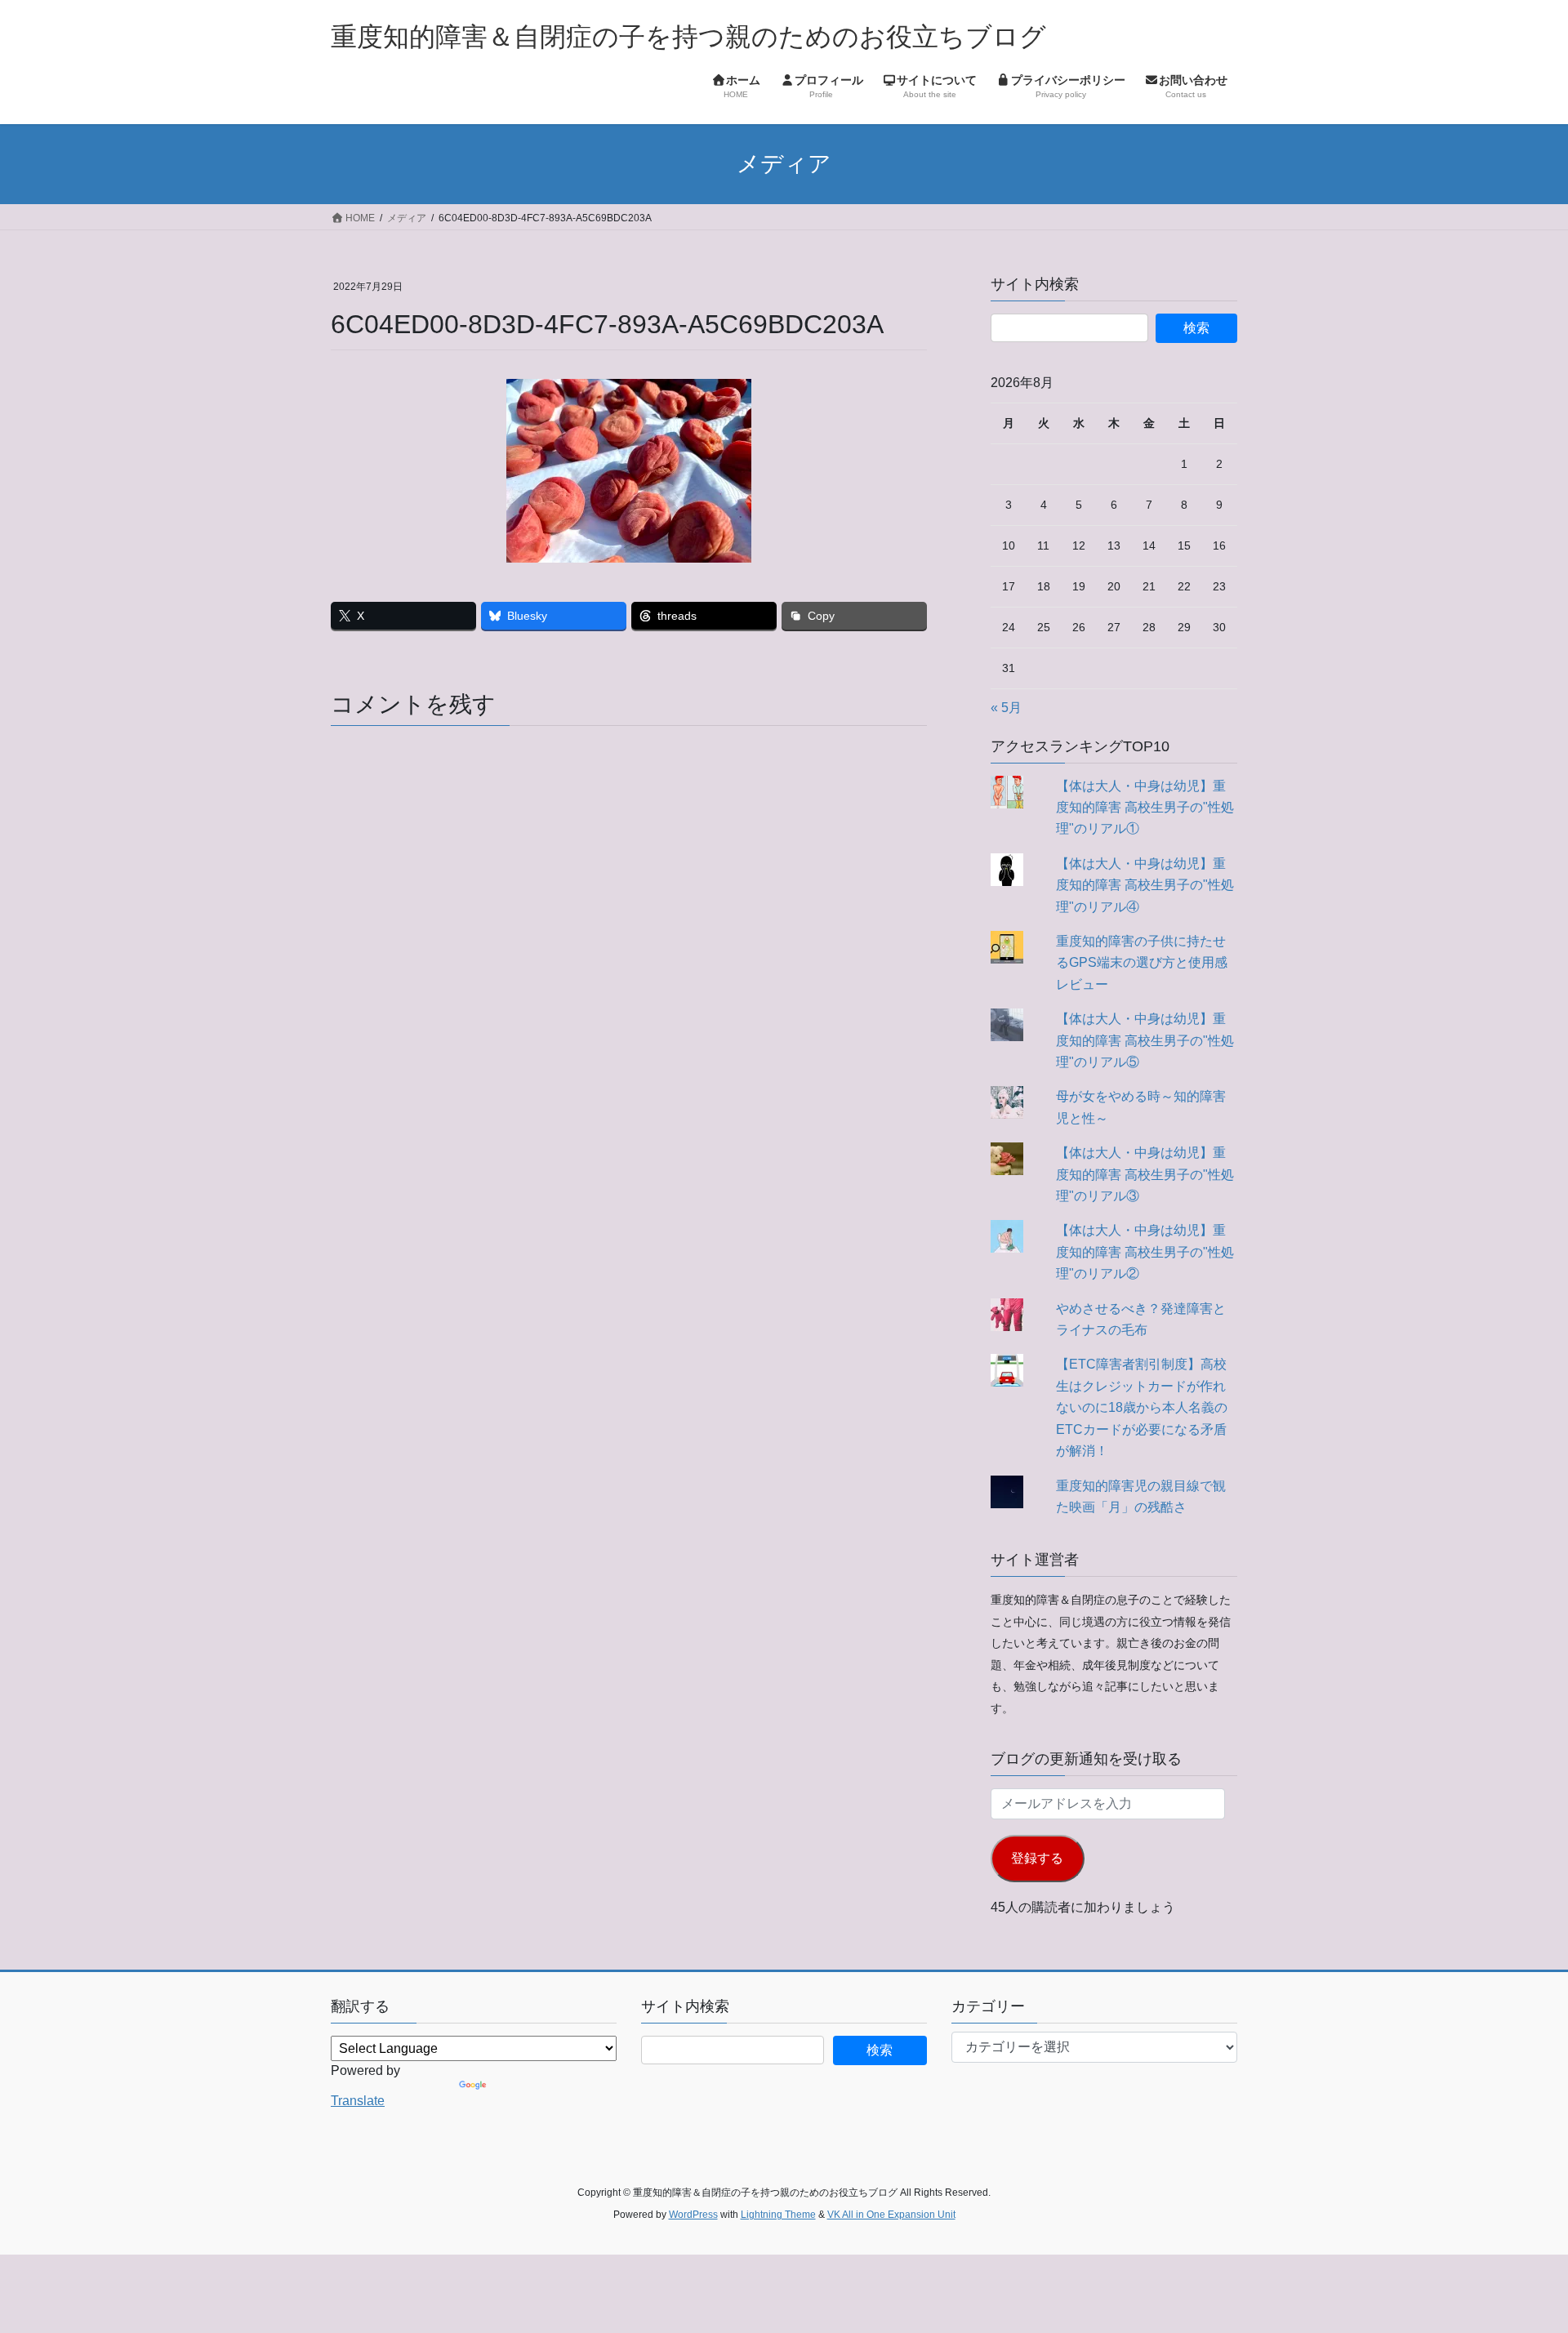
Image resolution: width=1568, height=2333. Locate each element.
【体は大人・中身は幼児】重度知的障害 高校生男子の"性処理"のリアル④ (1145, 885)
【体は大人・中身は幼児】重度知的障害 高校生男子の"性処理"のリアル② (1145, 1252)
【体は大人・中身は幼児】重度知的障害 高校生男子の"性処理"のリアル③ (1145, 1174)
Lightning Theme (778, 2215)
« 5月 (1006, 708)
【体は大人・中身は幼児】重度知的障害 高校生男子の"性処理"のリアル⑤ (1145, 1040)
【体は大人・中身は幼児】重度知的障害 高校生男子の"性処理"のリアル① (1145, 808)
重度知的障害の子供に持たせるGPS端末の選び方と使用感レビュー (1142, 963)
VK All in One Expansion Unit (891, 2215)
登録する (1037, 1858)
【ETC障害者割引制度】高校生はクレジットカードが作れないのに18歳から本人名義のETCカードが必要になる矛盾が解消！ (1142, 1407)
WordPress (693, 2215)
